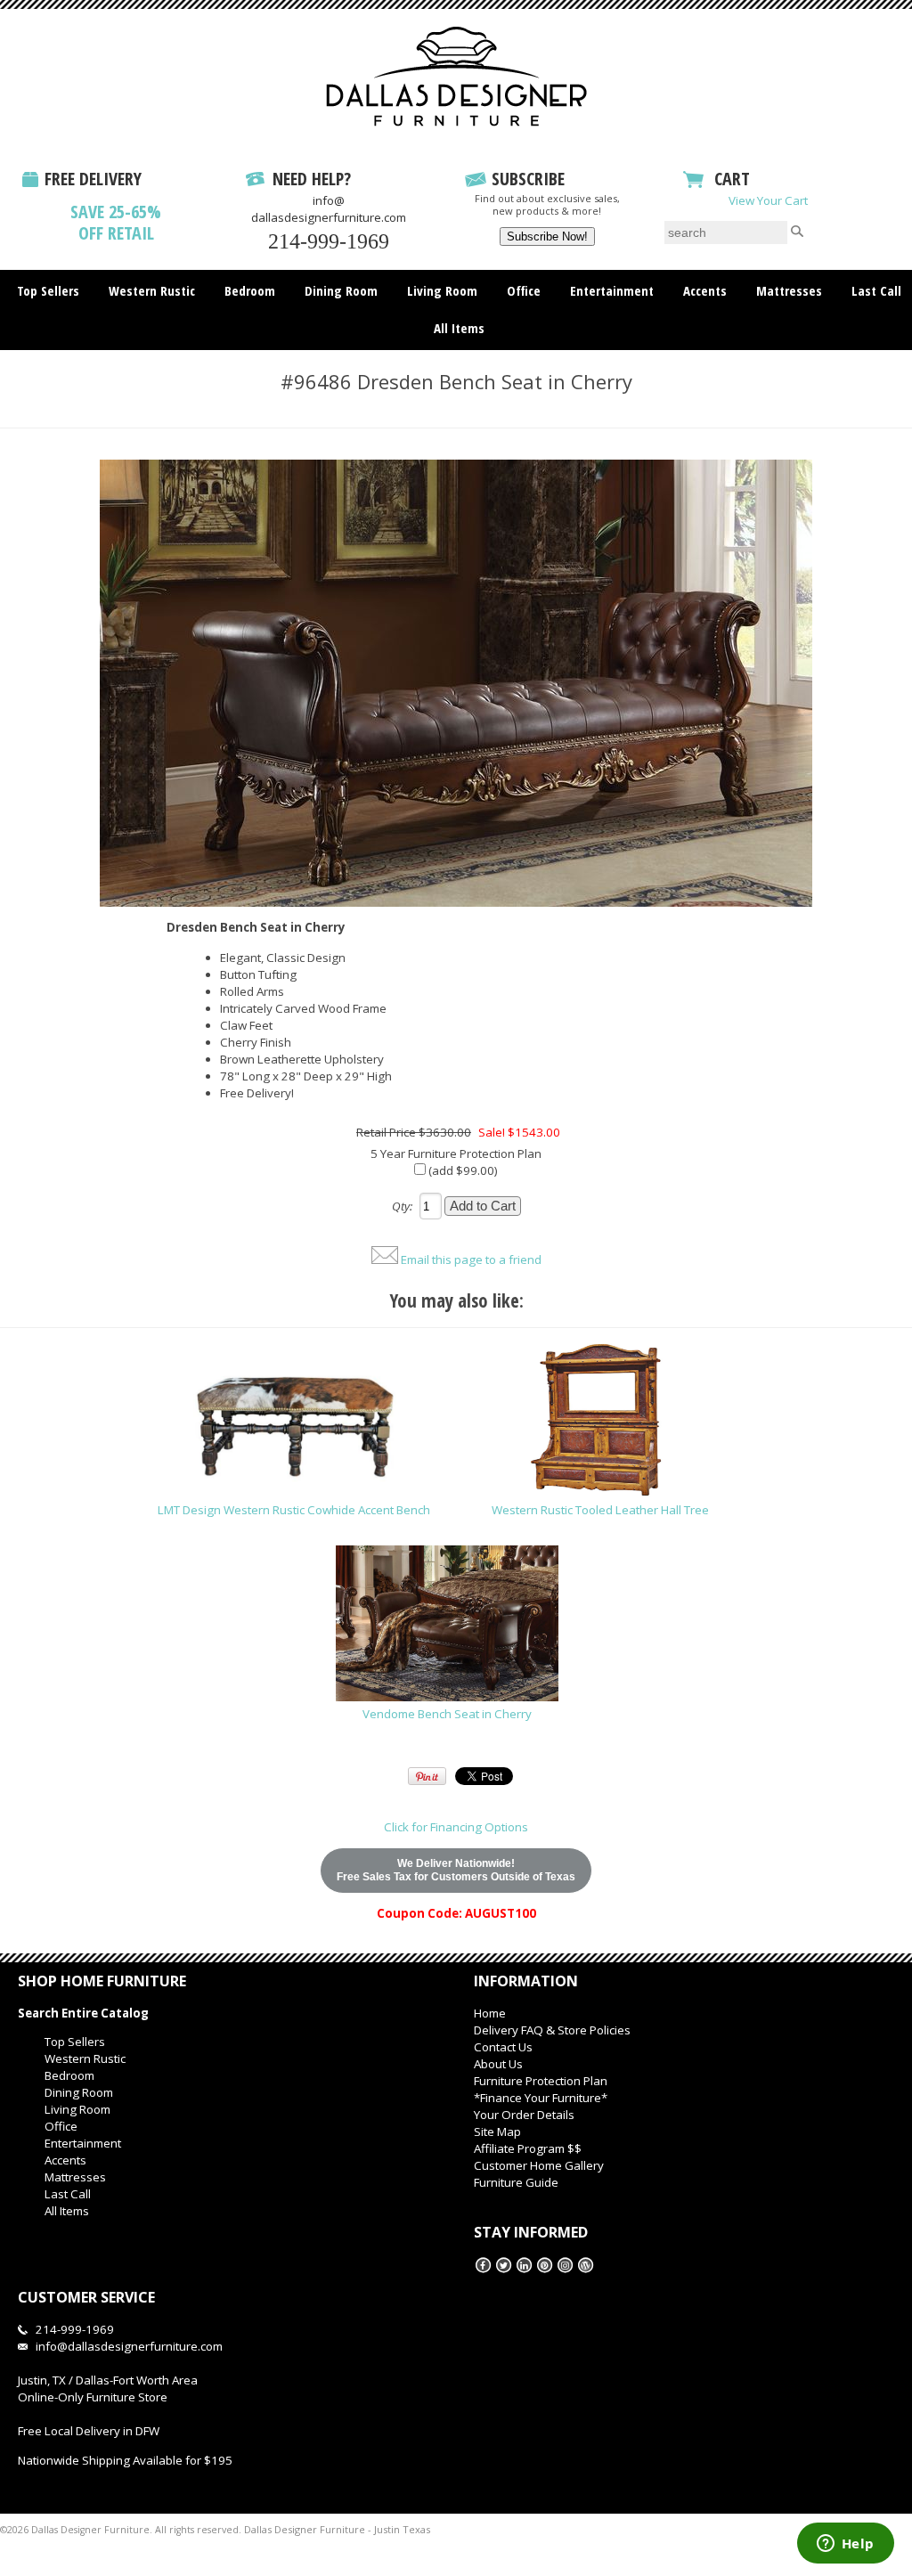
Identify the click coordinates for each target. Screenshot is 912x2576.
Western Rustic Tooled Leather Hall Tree (600, 1510)
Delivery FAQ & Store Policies (552, 2030)
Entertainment (612, 290)
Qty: (402, 1206)
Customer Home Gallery (539, 2165)
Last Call (876, 290)
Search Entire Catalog (83, 2013)
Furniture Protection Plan (541, 2081)
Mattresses (789, 290)
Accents (705, 290)
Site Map (497, 2132)
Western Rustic (152, 290)
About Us (498, 2064)
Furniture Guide (516, 2182)
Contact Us (503, 2047)
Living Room (442, 290)
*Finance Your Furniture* (541, 2098)
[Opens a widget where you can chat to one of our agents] (845, 2545)
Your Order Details (524, 2115)
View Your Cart (768, 200)
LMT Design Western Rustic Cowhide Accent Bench (294, 1510)
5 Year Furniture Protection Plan (456, 1153)
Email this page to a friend (471, 1259)
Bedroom (250, 290)
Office (524, 290)
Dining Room (341, 290)
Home (490, 2013)
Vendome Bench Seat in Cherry (447, 1714)
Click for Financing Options (456, 1827)
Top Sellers (48, 290)
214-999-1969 (329, 241)
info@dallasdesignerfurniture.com (329, 209)
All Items (459, 328)
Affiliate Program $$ (528, 2148)
